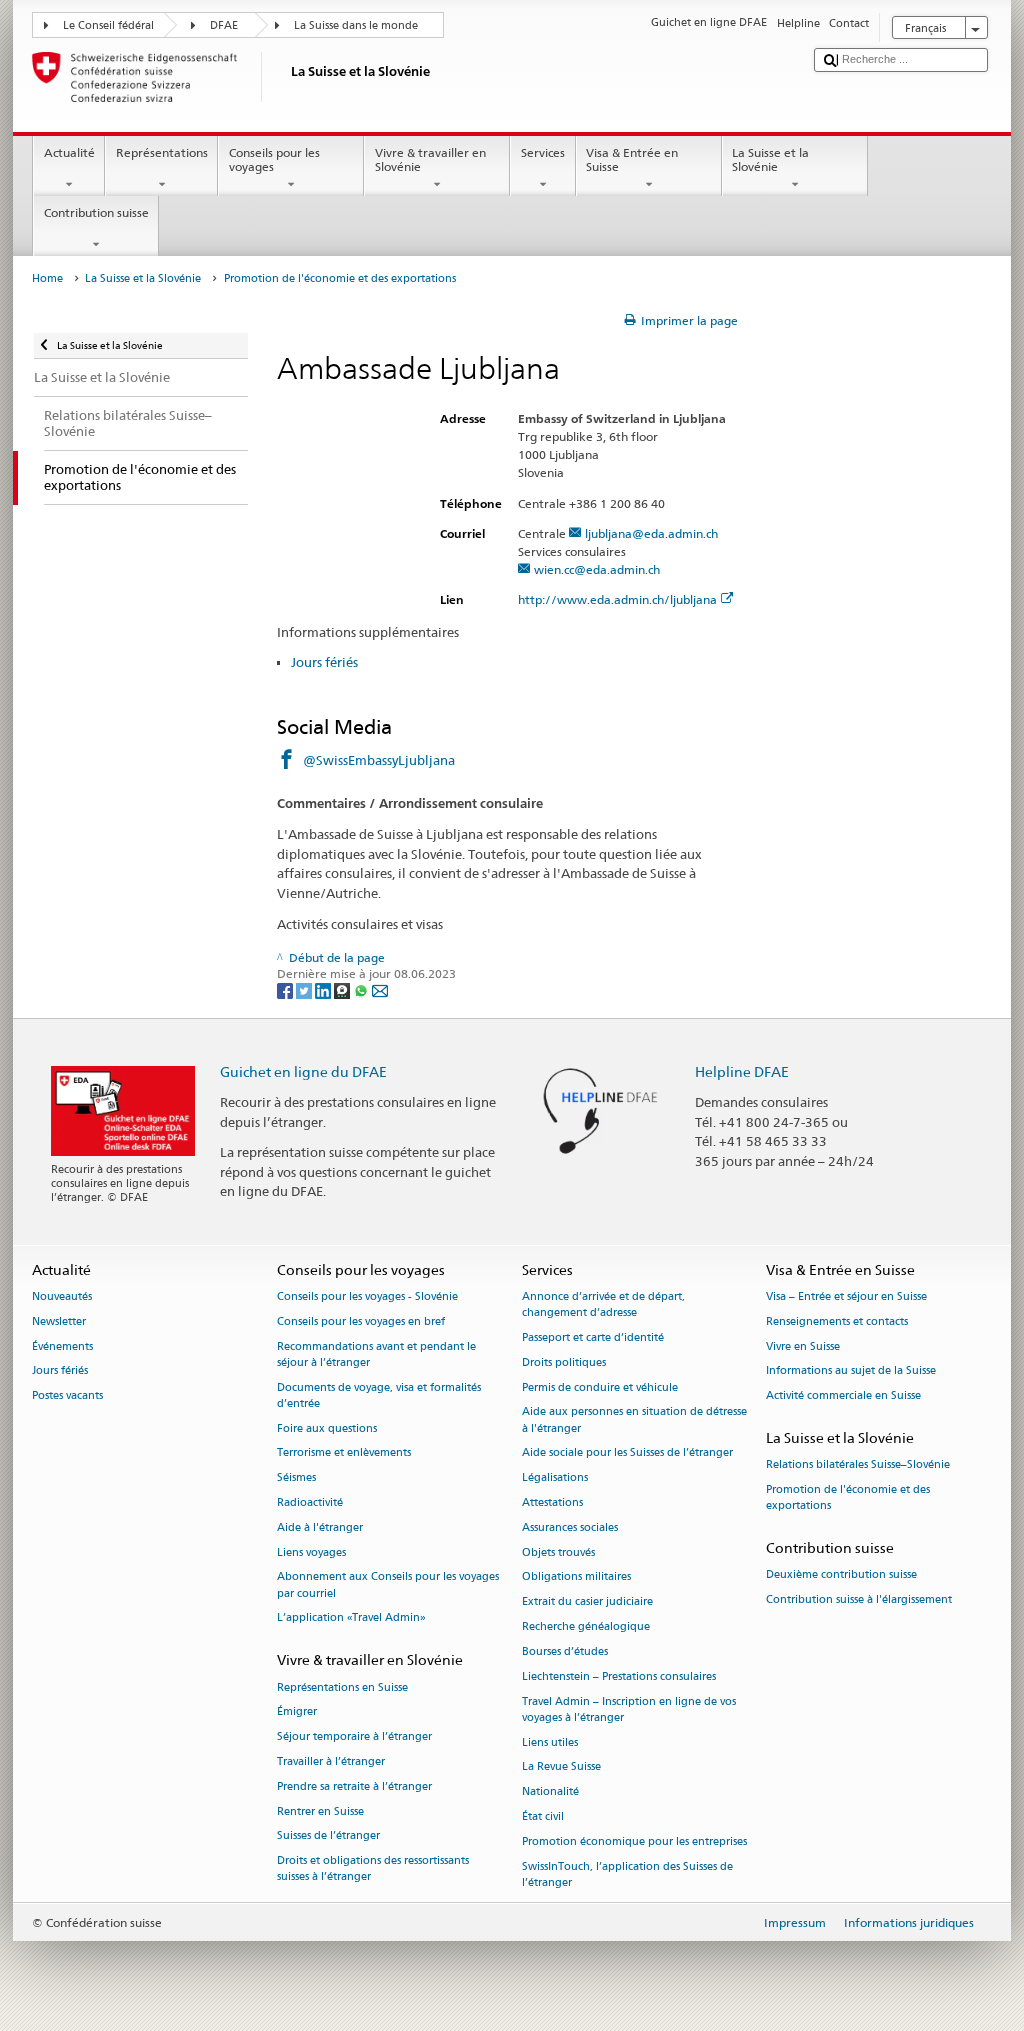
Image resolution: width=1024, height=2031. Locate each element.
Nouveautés (62, 1296)
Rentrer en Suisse (320, 1811)
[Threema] (343, 989)
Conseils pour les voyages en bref (361, 1321)
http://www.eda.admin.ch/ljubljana (617, 599)
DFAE (224, 25)
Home (47, 278)
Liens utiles (550, 1742)
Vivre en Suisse (803, 1346)
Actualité (69, 152)
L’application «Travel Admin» (351, 1618)
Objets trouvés (558, 1552)
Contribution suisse (96, 212)
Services (543, 152)
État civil (543, 1816)
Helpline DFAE (742, 1071)
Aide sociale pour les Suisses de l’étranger (627, 1453)
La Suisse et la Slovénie (770, 159)
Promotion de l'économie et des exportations (848, 1497)
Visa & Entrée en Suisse (632, 159)
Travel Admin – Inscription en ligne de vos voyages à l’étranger (629, 1709)
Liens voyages (311, 1552)
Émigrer (297, 1712)
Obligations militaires (576, 1577)
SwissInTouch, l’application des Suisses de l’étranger (627, 1874)
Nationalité (550, 1792)
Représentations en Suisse (342, 1687)
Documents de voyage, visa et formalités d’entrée (379, 1395)
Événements (62, 1346)
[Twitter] (305, 989)
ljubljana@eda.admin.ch (651, 533)
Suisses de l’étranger (328, 1836)
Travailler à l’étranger (331, 1761)
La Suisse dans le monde (356, 25)
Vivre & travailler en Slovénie (430, 159)
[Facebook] (286, 989)
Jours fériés (324, 662)
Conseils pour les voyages (274, 159)
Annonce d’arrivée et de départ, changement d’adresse (603, 1304)
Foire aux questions (327, 1428)
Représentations (162, 152)
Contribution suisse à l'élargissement (859, 1600)
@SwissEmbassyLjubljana (379, 760)
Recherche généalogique (586, 1627)
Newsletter (59, 1321)
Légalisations (555, 1478)
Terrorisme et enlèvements (344, 1453)
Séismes (296, 1478)
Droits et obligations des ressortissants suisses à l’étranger (373, 1869)
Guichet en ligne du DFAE (303, 1071)
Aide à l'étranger (320, 1527)
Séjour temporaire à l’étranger (354, 1737)
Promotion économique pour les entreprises (634, 1841)
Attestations (552, 1502)
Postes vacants (67, 1396)
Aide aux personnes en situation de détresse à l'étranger (634, 1420)
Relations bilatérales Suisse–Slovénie (858, 1465)
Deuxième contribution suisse (841, 1575)
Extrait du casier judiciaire (587, 1602)
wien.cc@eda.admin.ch (597, 569)
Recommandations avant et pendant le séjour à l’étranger (376, 1354)
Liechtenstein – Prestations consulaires (619, 1676)
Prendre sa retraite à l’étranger (354, 1786)
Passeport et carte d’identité (593, 1337)
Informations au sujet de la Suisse (851, 1371)
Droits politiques (564, 1362)
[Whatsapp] (362, 989)
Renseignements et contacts (837, 1321)
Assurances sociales (570, 1527)
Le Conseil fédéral (108, 25)
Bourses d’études (565, 1651)
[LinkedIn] (324, 989)
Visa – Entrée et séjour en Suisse (846, 1296)
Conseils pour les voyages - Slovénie (367, 1296)
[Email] (380, 989)
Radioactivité (310, 1502)
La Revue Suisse (561, 1767)
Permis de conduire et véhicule (600, 1387)
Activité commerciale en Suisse (843, 1396)
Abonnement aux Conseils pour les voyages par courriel (388, 1585)
